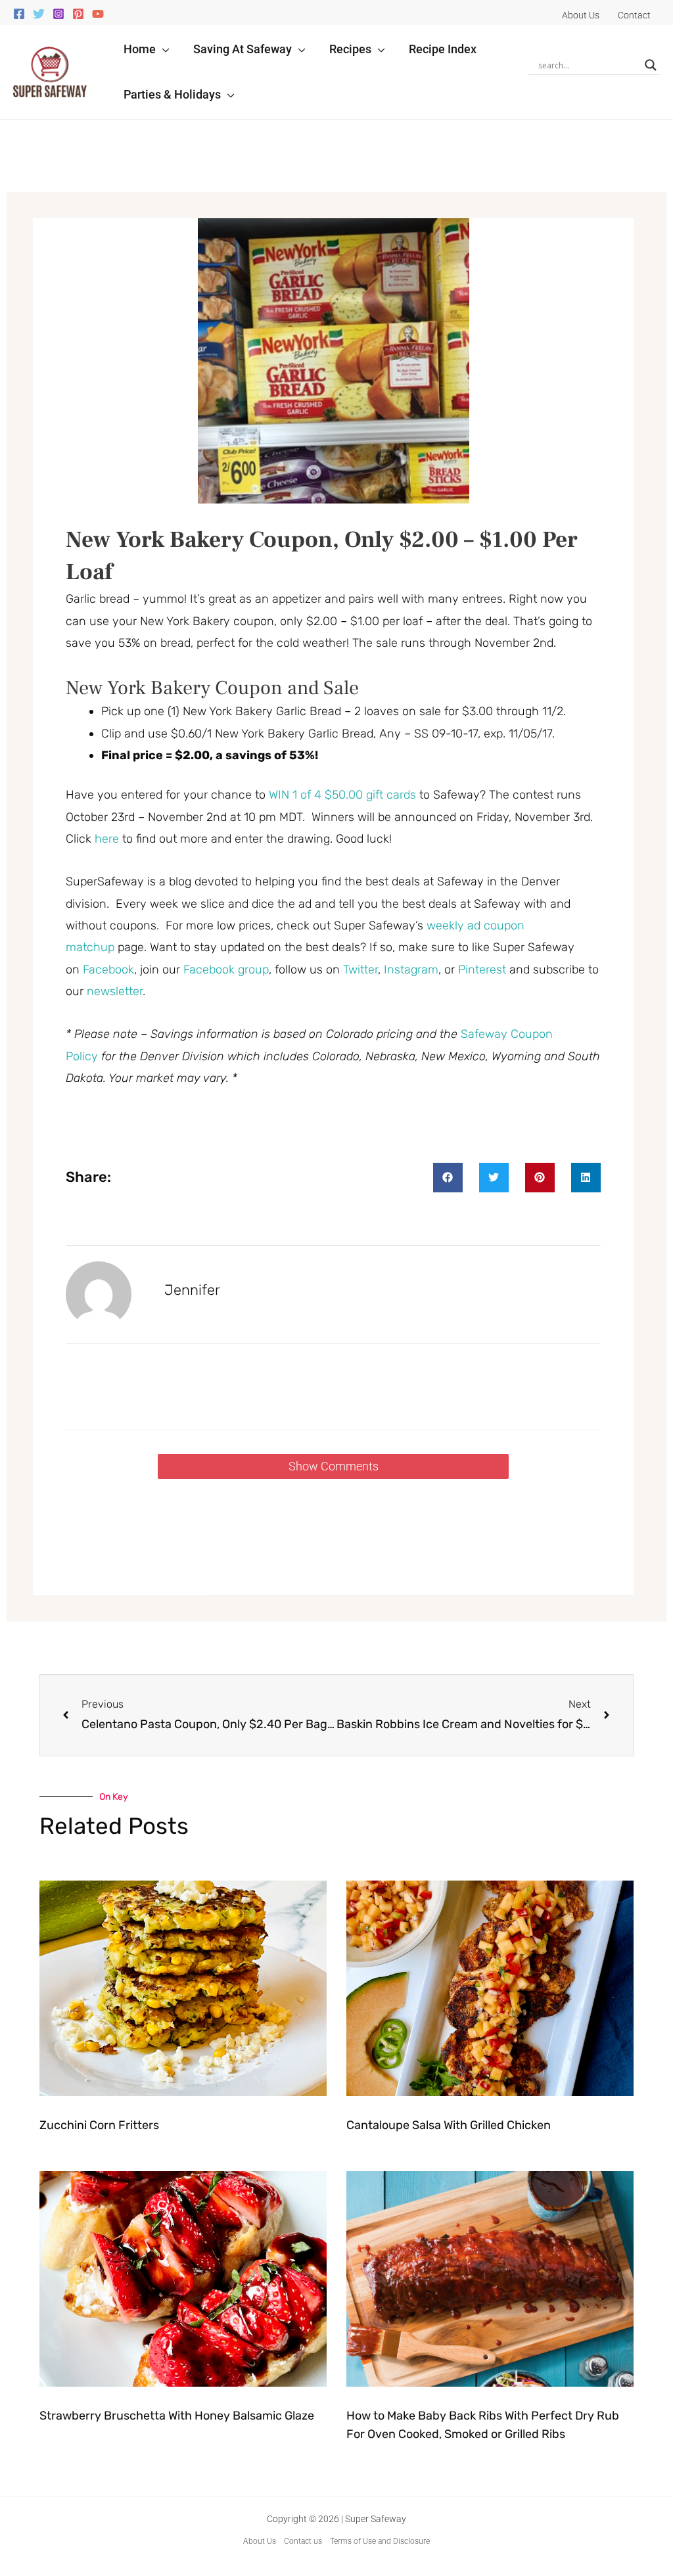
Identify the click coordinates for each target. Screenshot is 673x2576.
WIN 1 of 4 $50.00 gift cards (342, 795)
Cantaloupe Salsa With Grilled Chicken (449, 2125)
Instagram (411, 970)
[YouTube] (98, 14)
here (107, 839)
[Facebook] (19, 14)
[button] (163, 49)
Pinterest (484, 970)
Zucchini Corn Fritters (99, 2125)
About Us (260, 2541)
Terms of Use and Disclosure (380, 2541)
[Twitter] (39, 14)
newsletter (115, 991)
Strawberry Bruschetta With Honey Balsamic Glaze (177, 2416)
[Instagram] (58, 14)
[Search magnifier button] (651, 65)
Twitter (360, 970)
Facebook (108, 970)
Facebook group (226, 970)
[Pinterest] (78, 14)
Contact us (303, 2541)
